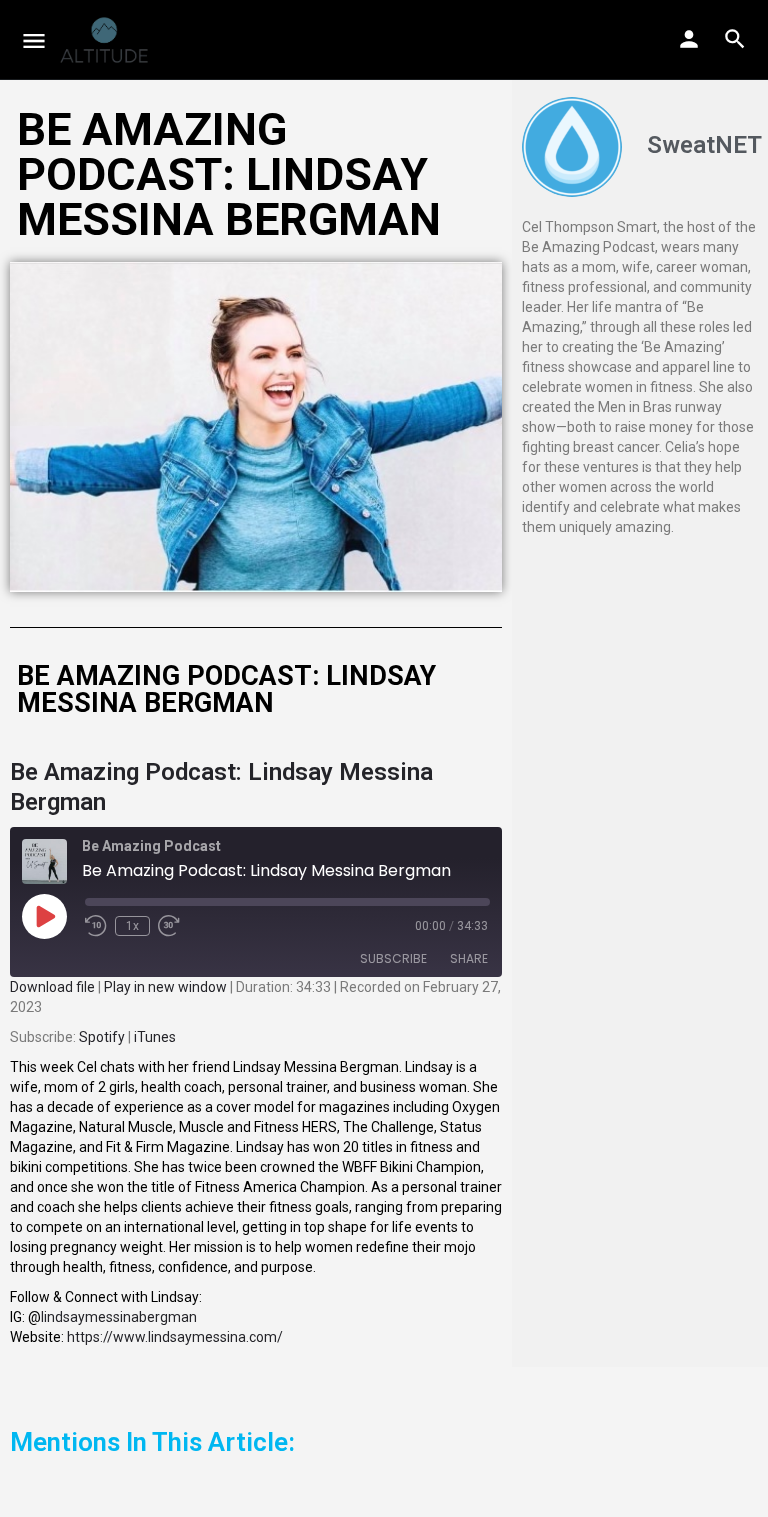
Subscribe (393, 958)
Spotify (102, 1037)
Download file (52, 987)
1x (132, 926)
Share (469, 958)
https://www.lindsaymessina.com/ (175, 1337)
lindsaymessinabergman (119, 1317)
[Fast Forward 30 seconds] (169, 926)
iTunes (155, 1037)
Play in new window (165, 987)
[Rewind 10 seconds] (96, 926)
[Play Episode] (44, 916)
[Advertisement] (640, 657)
